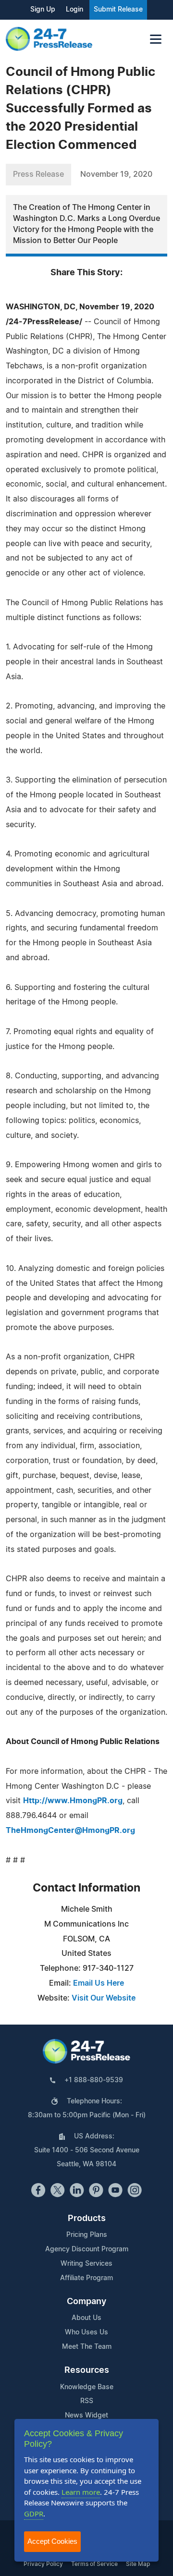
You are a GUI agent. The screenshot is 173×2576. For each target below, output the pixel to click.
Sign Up (43, 10)
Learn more (81, 2492)
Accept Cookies (52, 2541)
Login (74, 10)
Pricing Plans (87, 2235)
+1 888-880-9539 (94, 2080)
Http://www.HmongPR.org (73, 1801)
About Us (86, 2318)
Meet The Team (87, 2347)
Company (86, 2302)
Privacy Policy (43, 2564)
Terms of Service (94, 2564)
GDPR (34, 2514)
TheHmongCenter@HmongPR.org (70, 1831)
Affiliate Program (86, 2278)
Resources (87, 2370)
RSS (87, 2401)
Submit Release (118, 10)
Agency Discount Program (87, 2249)
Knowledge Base (87, 2387)
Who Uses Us (86, 2332)
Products (87, 2219)
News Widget (86, 2416)
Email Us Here (99, 1983)
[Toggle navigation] (156, 39)
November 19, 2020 (116, 174)
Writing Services (86, 2264)
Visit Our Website (104, 1998)
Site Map (138, 2564)
